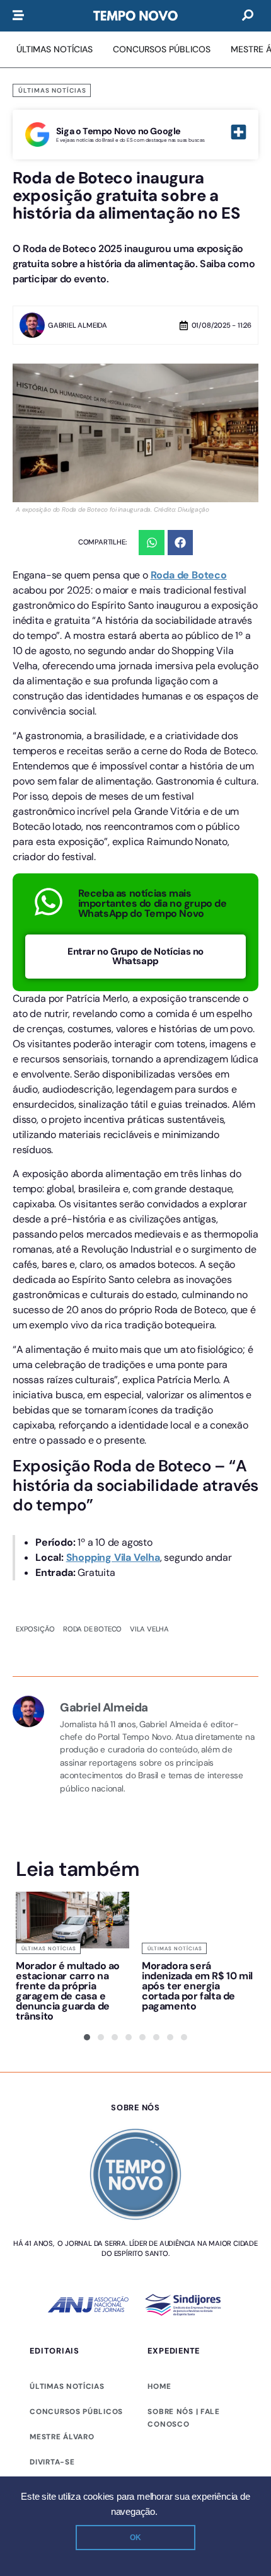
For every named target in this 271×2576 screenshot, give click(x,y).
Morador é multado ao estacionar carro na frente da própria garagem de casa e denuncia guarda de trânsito (68, 1991)
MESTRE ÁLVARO (62, 2437)
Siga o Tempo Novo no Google (118, 131)
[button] (152, 543)
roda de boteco (92, 1629)
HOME (159, 2386)
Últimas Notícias (52, 90)
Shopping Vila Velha (113, 1557)
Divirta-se (52, 2462)
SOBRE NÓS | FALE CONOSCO (183, 2418)
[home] (135, 16)
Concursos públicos (76, 2412)
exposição (35, 1629)
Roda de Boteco (189, 575)
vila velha (149, 1629)
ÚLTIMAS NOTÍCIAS (67, 2386)
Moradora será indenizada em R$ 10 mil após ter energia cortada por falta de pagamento (197, 1986)
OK (135, 2538)
